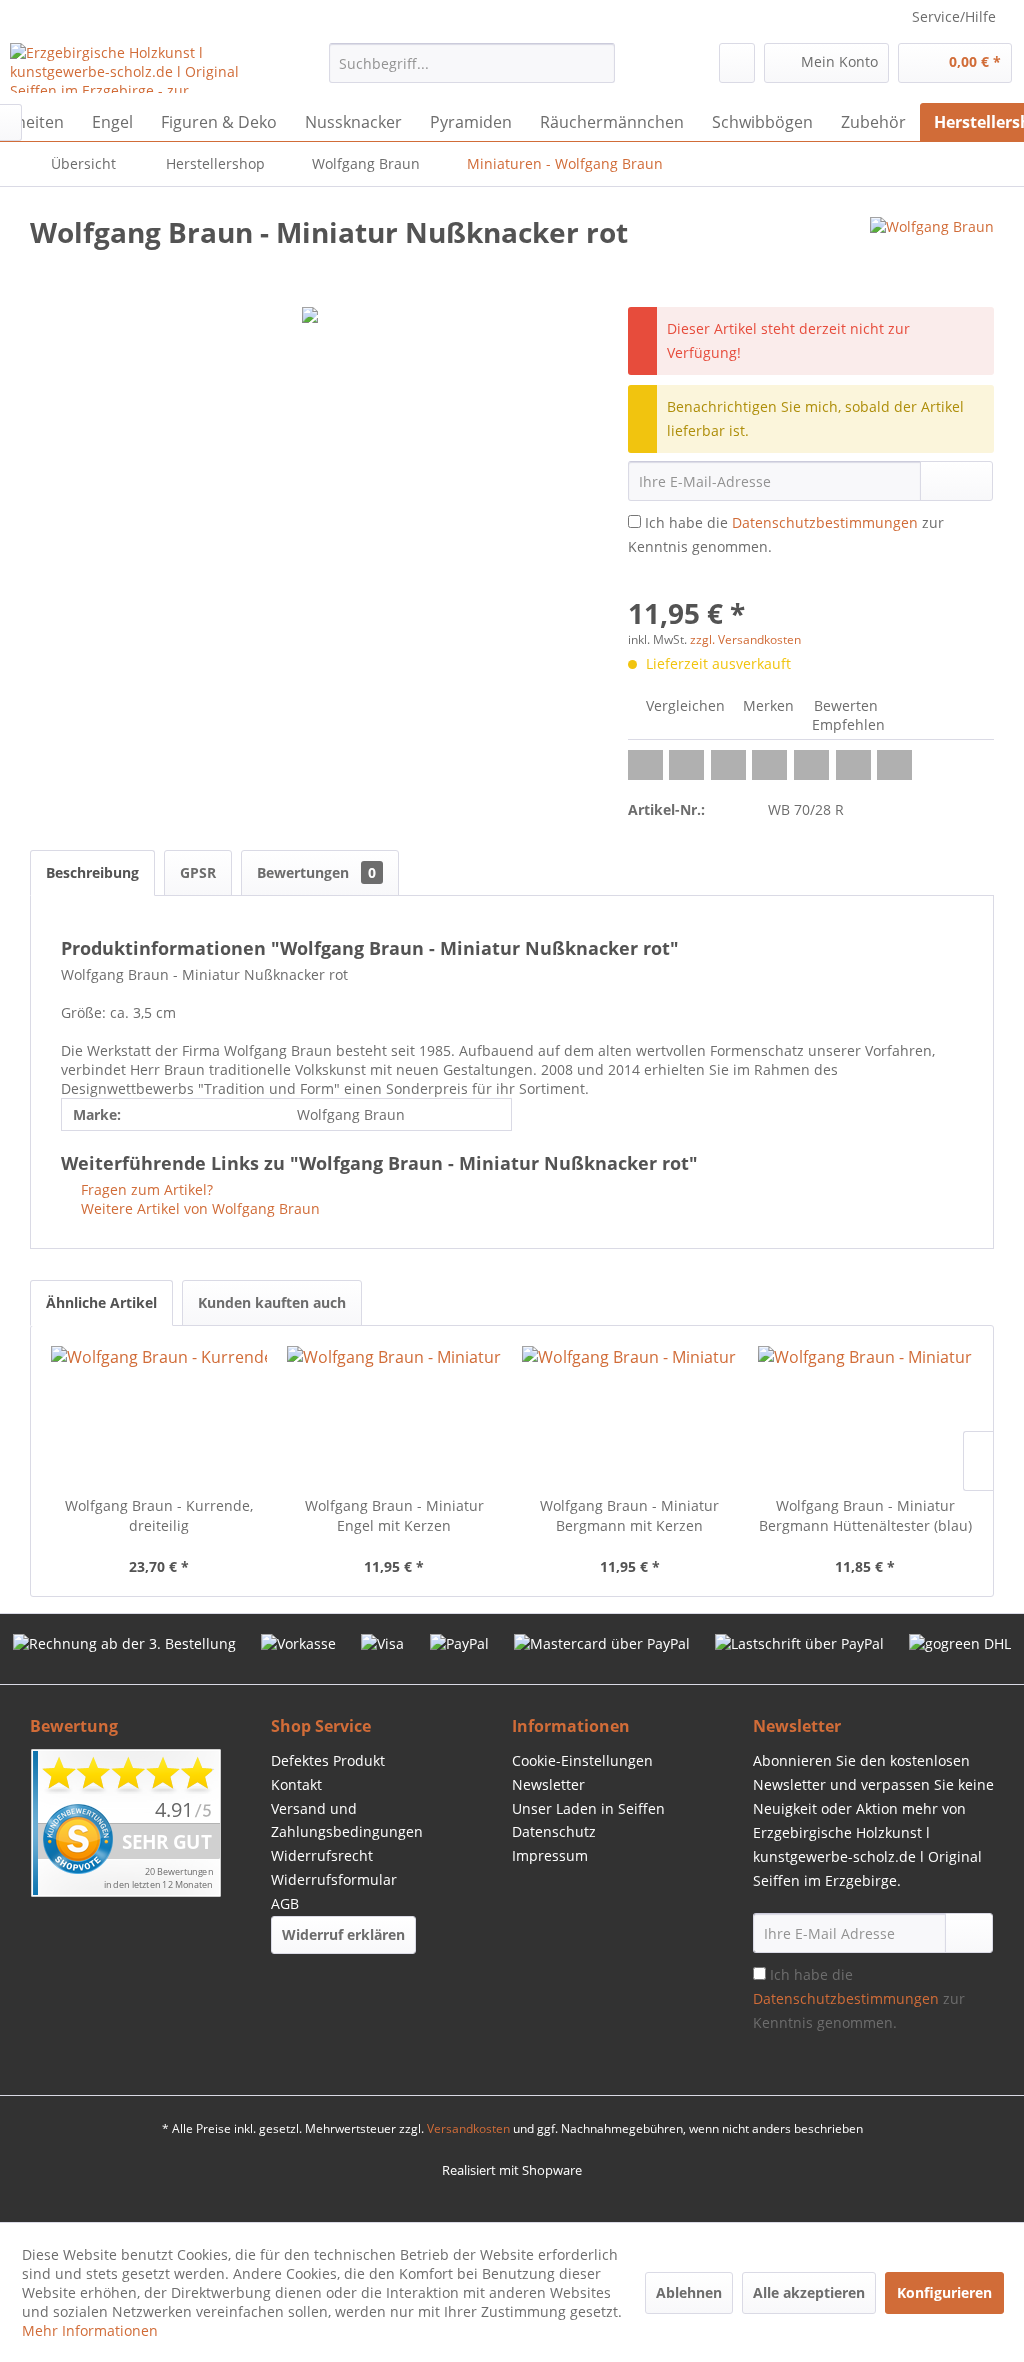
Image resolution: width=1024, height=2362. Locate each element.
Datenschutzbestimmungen (825, 522)
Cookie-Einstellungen (582, 1760)
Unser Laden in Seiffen (588, 1808)
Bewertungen (316, 872)
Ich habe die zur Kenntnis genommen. (859, 1998)
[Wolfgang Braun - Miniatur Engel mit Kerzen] (395, 1416)
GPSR (198, 872)
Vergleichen (683, 705)
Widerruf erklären (343, 1934)
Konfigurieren (944, 2292)
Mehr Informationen (90, 2330)
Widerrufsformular (334, 1879)
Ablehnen (689, 2292)
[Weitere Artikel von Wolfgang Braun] (932, 252)
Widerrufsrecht (322, 1855)
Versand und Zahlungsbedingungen (347, 1820)
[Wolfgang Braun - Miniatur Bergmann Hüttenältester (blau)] (866, 1416)
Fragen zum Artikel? (145, 1189)
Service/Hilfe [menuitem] (954, 16)
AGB (285, 1903)
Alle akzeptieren (809, 2292)
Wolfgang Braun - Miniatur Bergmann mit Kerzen (629, 1515)
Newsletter (548, 1784)
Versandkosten (468, 2128)
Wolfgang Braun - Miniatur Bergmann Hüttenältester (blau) (865, 1515)
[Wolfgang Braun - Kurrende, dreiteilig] (159, 1416)
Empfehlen (846, 724)
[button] (645, 765)
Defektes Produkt (328, 1760)
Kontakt (296, 1784)
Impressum (550, 1855)
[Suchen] (596, 63)
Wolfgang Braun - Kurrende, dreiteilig (159, 1515)
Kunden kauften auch (272, 1302)
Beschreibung (92, 872)
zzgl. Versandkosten (745, 639)
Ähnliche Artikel (101, 1302)
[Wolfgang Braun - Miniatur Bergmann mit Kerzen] (630, 1416)
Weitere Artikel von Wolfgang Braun (198, 1208)
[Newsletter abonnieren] (969, 1933)
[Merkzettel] (737, 63)
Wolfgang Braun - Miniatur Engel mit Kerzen (394, 1515)
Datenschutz (554, 1831)
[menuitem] (472, 63)
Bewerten (844, 705)
